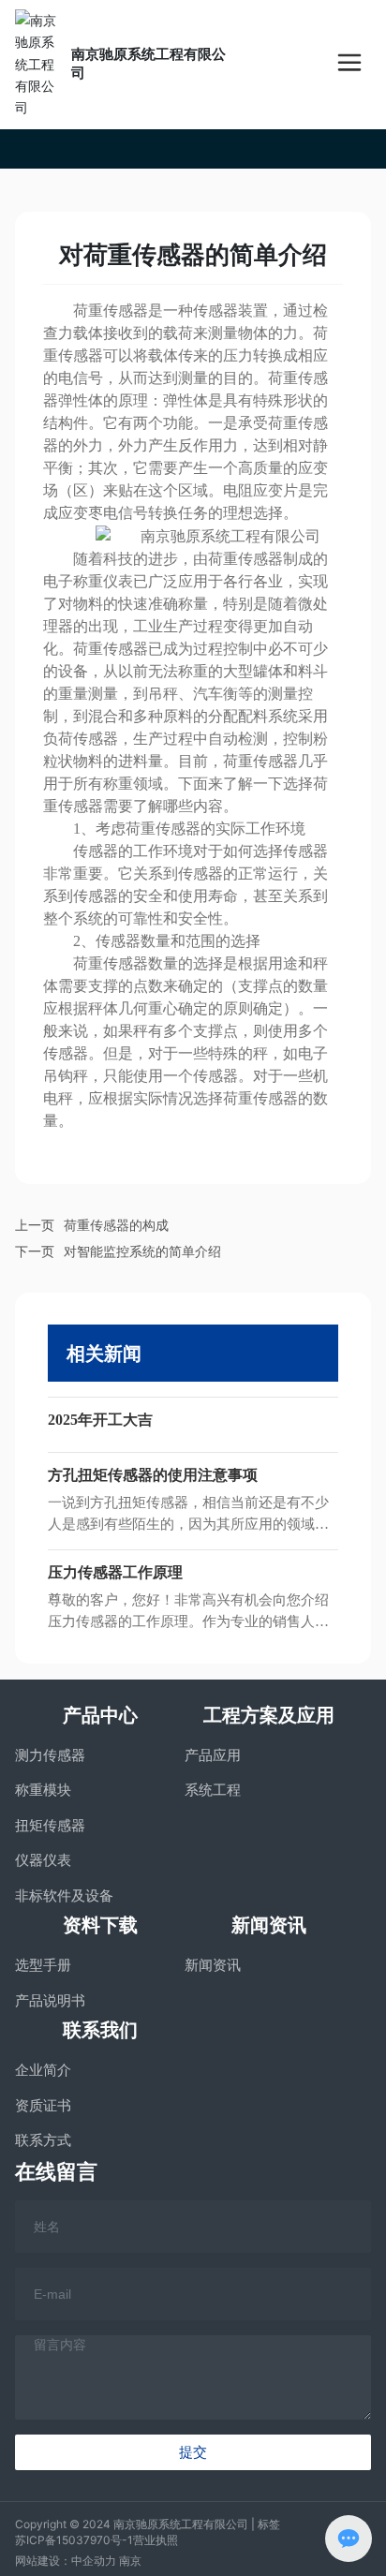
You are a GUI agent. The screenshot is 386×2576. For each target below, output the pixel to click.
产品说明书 (50, 2000)
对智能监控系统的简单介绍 (142, 1251)
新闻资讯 (269, 1925)
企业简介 (43, 2070)
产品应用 (213, 1755)
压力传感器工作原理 (115, 1572)
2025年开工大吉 (100, 1420)
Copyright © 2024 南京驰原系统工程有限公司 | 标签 (148, 2524)
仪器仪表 (43, 1860)
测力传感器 (50, 1755)
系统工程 (213, 1790)
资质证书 (43, 2105)
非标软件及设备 (64, 1895)
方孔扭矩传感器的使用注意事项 (153, 1475)
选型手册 (43, 1965)
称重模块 (43, 1790)
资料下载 (100, 1925)
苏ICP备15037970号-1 (74, 2540)
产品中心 (100, 1715)
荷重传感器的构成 (116, 1225)
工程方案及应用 (269, 1715)
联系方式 (43, 2140)
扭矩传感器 (50, 1825)
